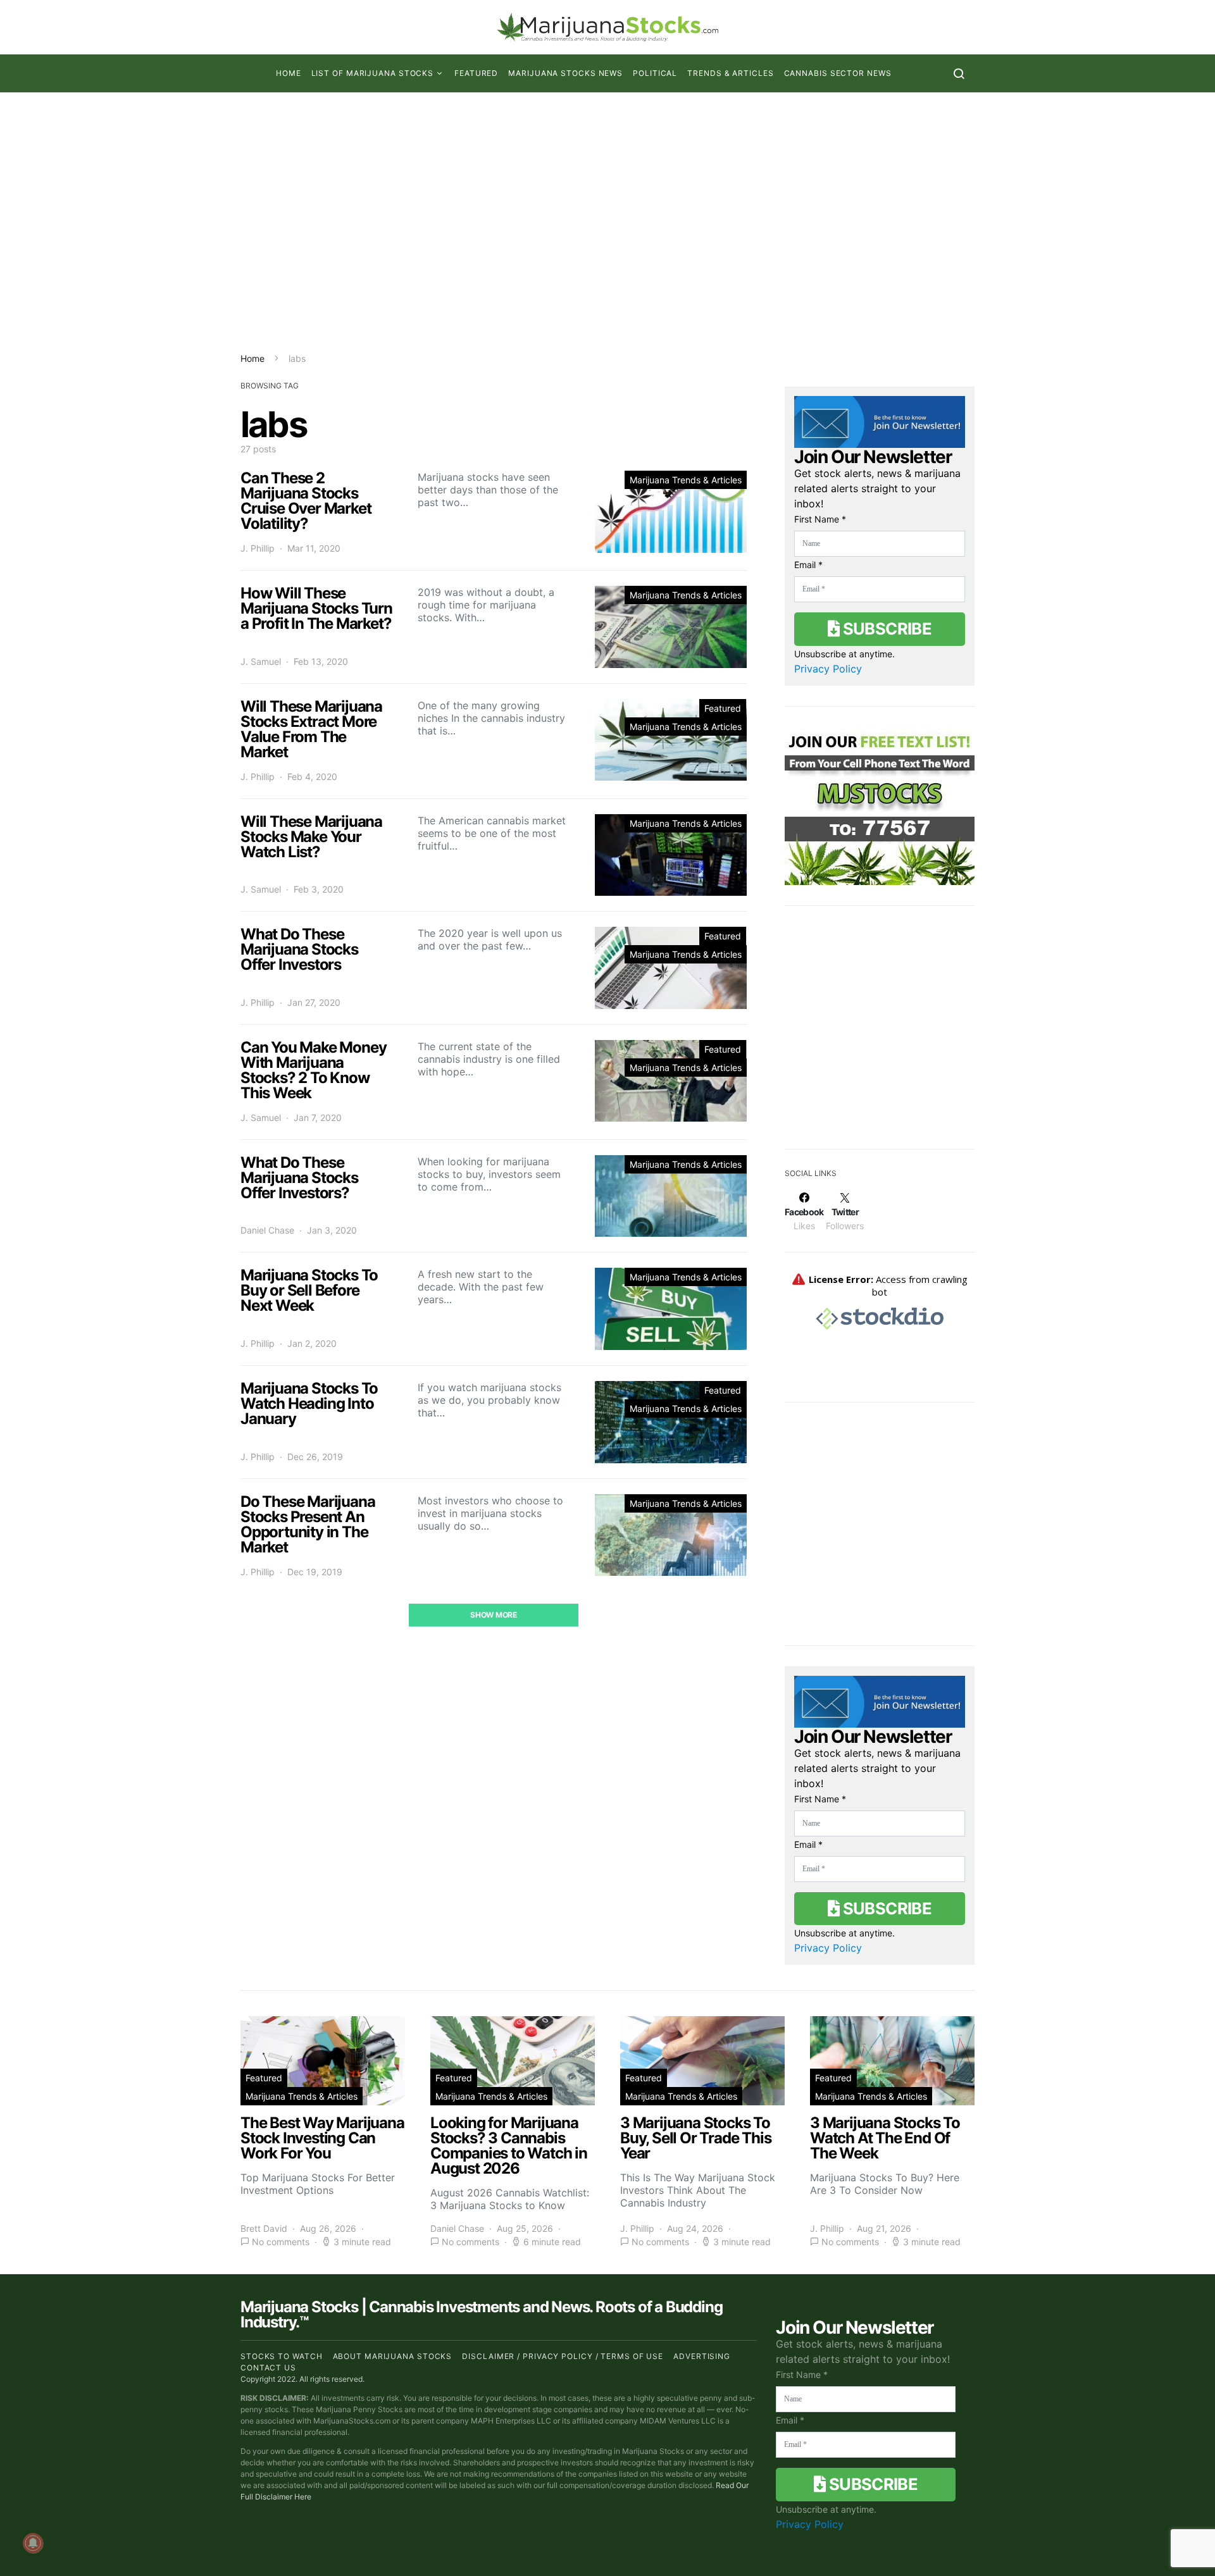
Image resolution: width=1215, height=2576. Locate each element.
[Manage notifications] (33, 2543)
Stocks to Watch (282, 2356)
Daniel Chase (267, 1230)
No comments (281, 2242)
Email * (808, 565)
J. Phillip (258, 548)
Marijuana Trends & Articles (686, 480)
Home (289, 73)
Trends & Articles (730, 73)
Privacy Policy (828, 669)
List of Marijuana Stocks (373, 73)
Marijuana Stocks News (565, 73)
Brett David (264, 2228)
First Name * (820, 519)
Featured (476, 73)
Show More (493, 1615)
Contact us (268, 2368)
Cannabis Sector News (838, 73)
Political (655, 73)
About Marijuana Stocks (393, 2356)
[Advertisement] (607, 222)
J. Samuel (261, 661)
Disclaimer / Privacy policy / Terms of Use (563, 2356)
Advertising (702, 2356)
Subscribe (885, 629)
